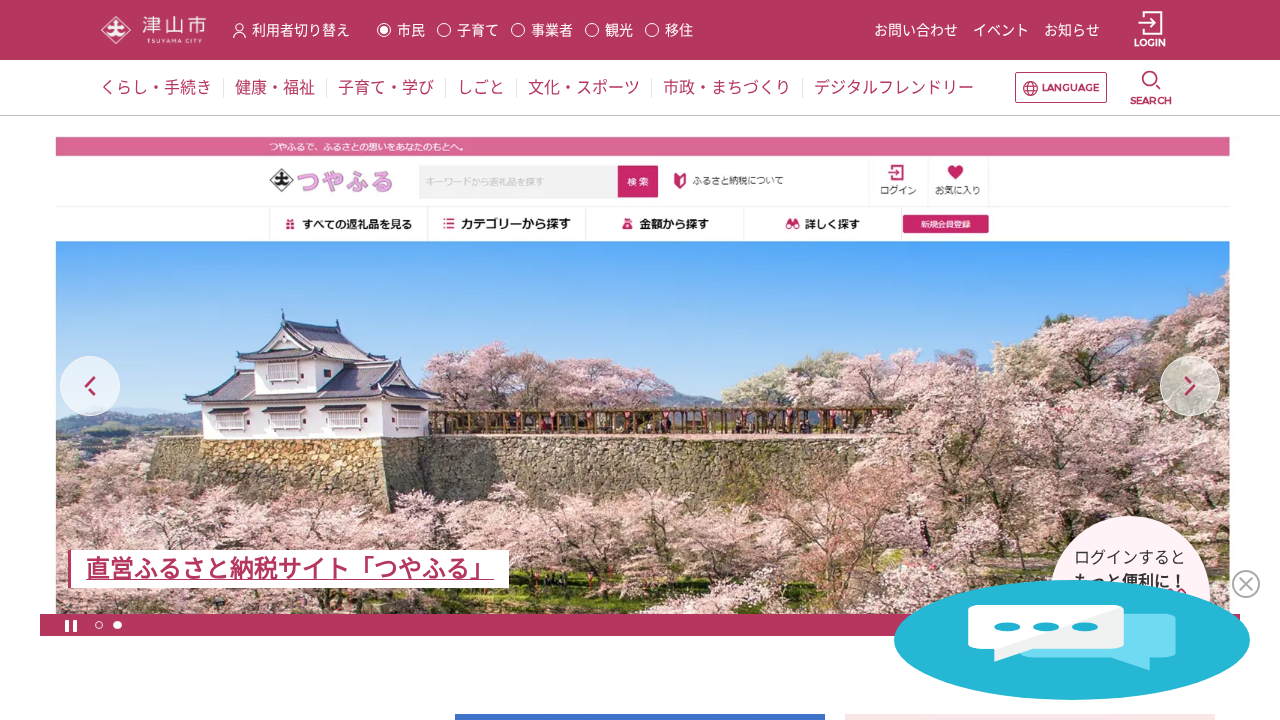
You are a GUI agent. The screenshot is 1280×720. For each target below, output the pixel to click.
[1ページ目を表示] (99, 625)
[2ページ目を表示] (117, 625)
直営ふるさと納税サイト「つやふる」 (290, 569)
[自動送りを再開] (71, 625)
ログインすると (1130, 557)
